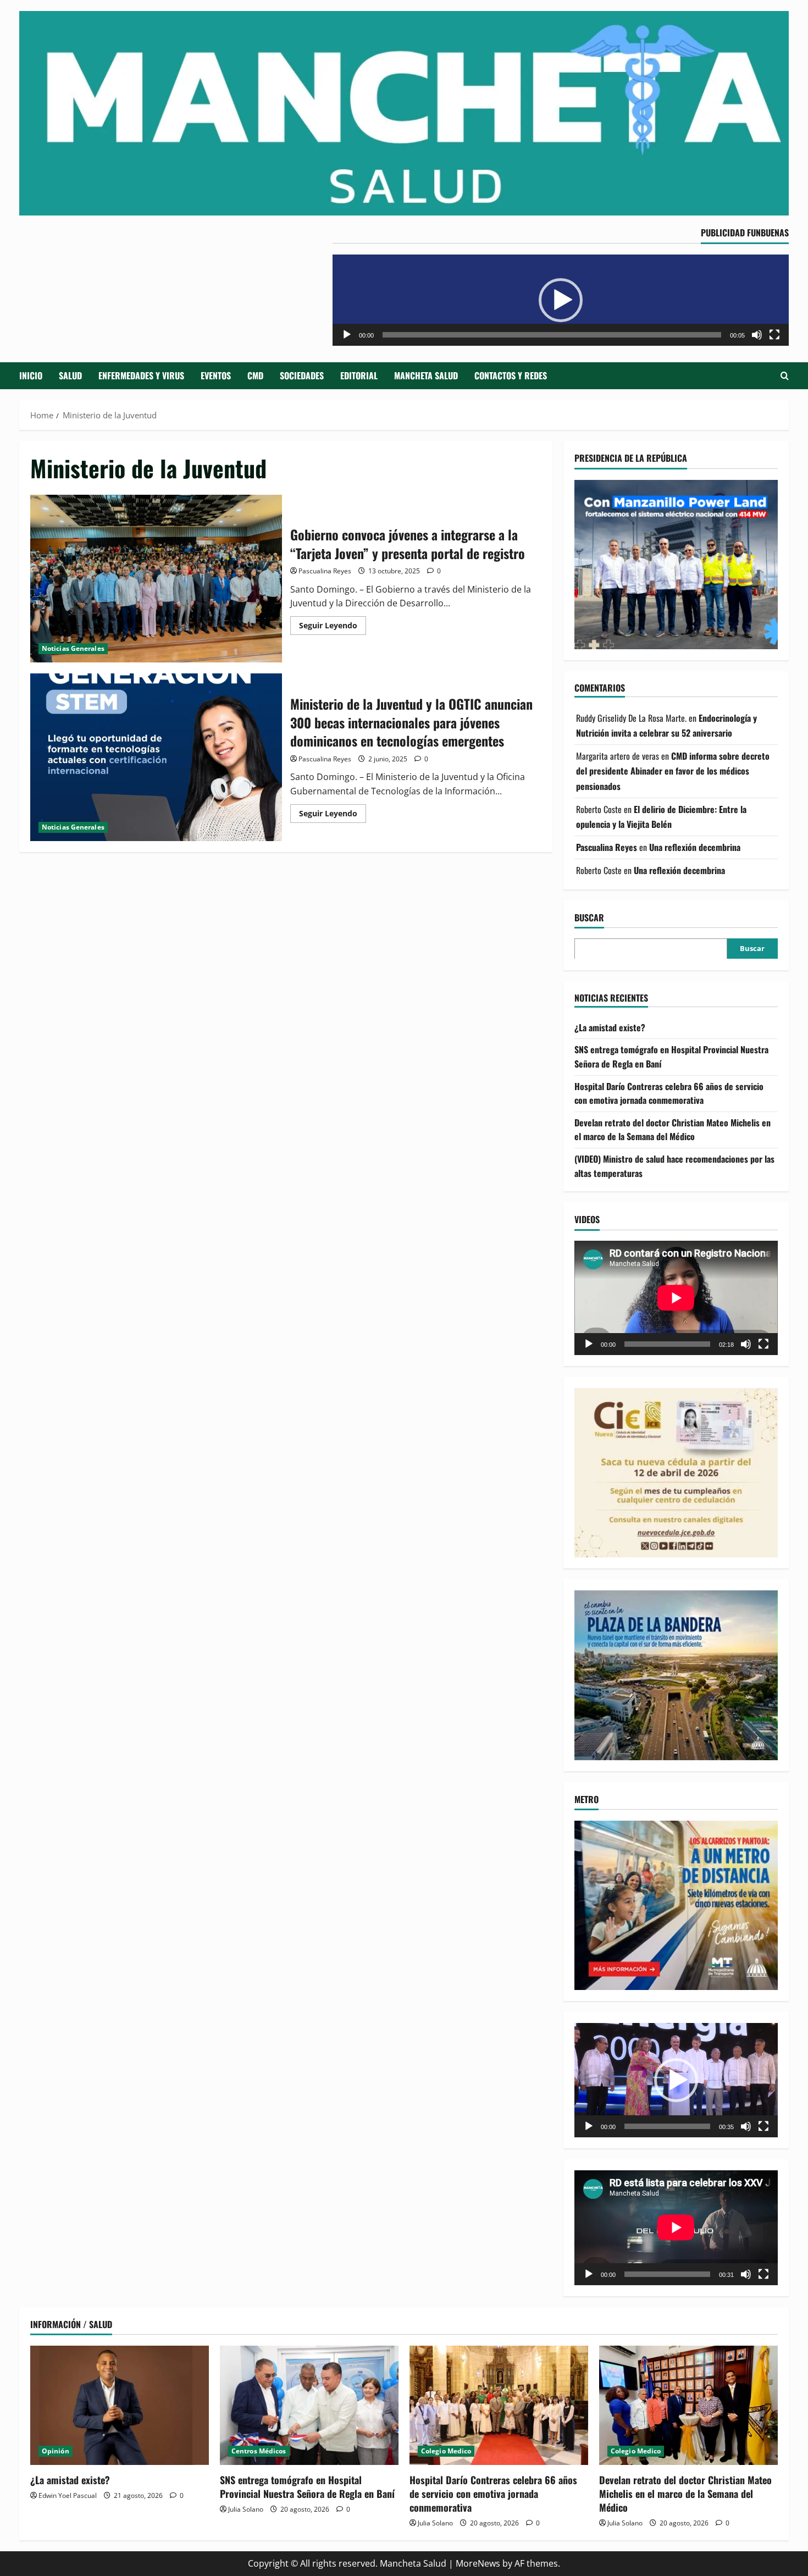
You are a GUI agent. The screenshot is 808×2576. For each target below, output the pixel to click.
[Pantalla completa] (774, 335)
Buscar (589, 917)
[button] (561, 300)
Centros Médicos (259, 2451)
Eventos (216, 375)
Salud (70, 375)
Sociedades (302, 375)
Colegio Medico (446, 2451)
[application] (561, 300)
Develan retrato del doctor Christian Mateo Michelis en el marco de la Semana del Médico (673, 1129)
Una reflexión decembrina (695, 847)
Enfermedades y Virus (141, 375)
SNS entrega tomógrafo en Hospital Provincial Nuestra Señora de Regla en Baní (307, 2487)
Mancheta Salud (426, 375)
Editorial (359, 375)
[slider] (552, 335)
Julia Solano (246, 2509)
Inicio (31, 375)
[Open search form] (785, 376)
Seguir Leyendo (333, 627)
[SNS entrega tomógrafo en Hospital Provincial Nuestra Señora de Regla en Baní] (309, 2405)
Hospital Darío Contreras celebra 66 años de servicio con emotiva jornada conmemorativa (669, 1093)
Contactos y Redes (511, 375)
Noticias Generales (73, 648)
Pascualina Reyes (325, 571)
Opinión (56, 2451)
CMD (255, 375)
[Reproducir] (347, 335)
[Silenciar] (757, 335)
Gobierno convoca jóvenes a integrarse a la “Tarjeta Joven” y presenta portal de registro (156, 579)
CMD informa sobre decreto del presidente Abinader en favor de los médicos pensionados (673, 771)
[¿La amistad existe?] (120, 2405)
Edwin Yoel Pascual (68, 2495)
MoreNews (478, 2563)
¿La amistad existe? (610, 1027)
